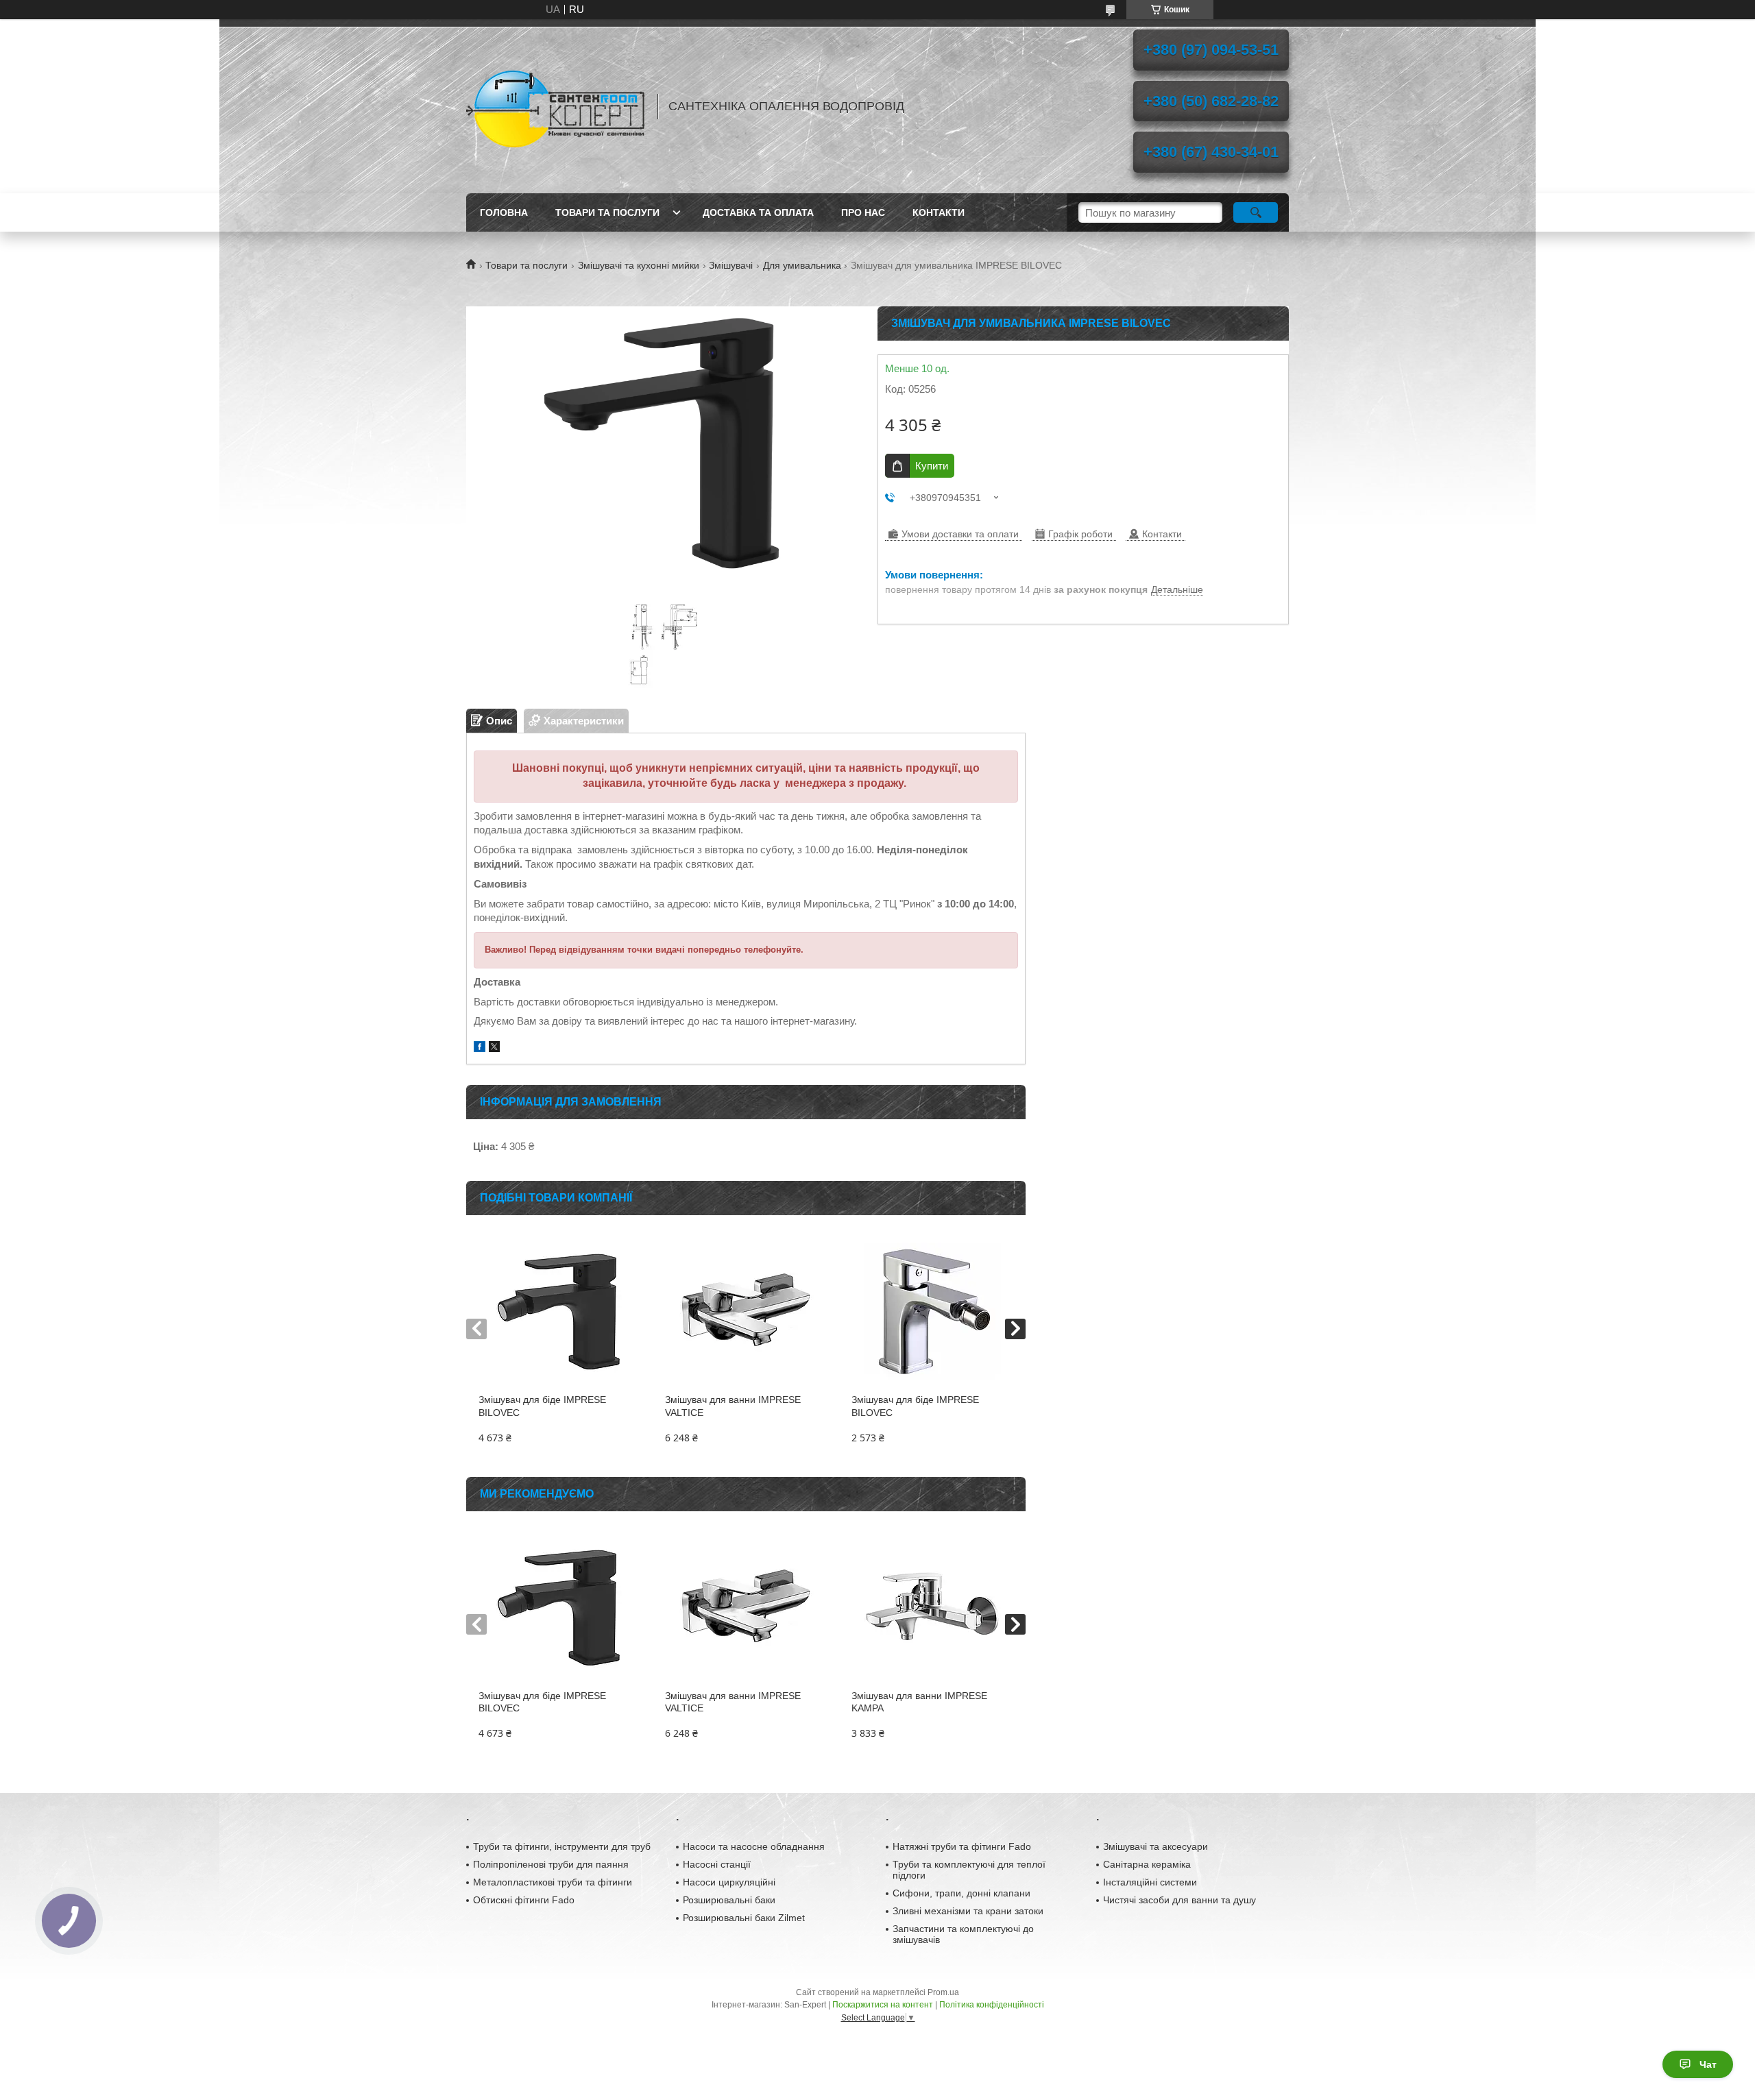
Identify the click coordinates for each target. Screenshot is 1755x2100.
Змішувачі (731, 265)
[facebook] (480, 1048)
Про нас (863, 212)
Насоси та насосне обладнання (754, 1846)
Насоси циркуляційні (729, 1882)
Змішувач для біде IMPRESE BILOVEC (542, 1406)
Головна (504, 212)
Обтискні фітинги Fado (524, 1900)
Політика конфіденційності (992, 2005)
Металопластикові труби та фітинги (553, 1882)
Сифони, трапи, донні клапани (961, 1893)
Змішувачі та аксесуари (1155, 1846)
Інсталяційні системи (1150, 1882)
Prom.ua (943, 1992)
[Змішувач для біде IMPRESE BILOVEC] (559, 1311)
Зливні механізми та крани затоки (968, 1911)
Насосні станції (717, 1864)
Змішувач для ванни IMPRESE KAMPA (919, 1702)
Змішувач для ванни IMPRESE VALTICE (733, 1406)
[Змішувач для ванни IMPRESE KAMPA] (932, 1607)
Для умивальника (802, 265)
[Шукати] (1256, 212)
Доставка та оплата (758, 212)
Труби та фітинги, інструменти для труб (562, 1846)
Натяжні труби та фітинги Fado (962, 1846)
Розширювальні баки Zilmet (744, 1918)
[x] (494, 1048)
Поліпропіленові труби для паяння (551, 1864)
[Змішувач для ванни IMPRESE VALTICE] (746, 1311)
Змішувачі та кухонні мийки (639, 265)
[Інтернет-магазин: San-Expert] (555, 106)
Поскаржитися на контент (883, 2005)
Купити (932, 466)
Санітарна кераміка (1147, 1864)
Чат (1708, 2064)
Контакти (939, 212)
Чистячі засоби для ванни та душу (1179, 1900)
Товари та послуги (607, 212)
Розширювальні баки (729, 1900)
